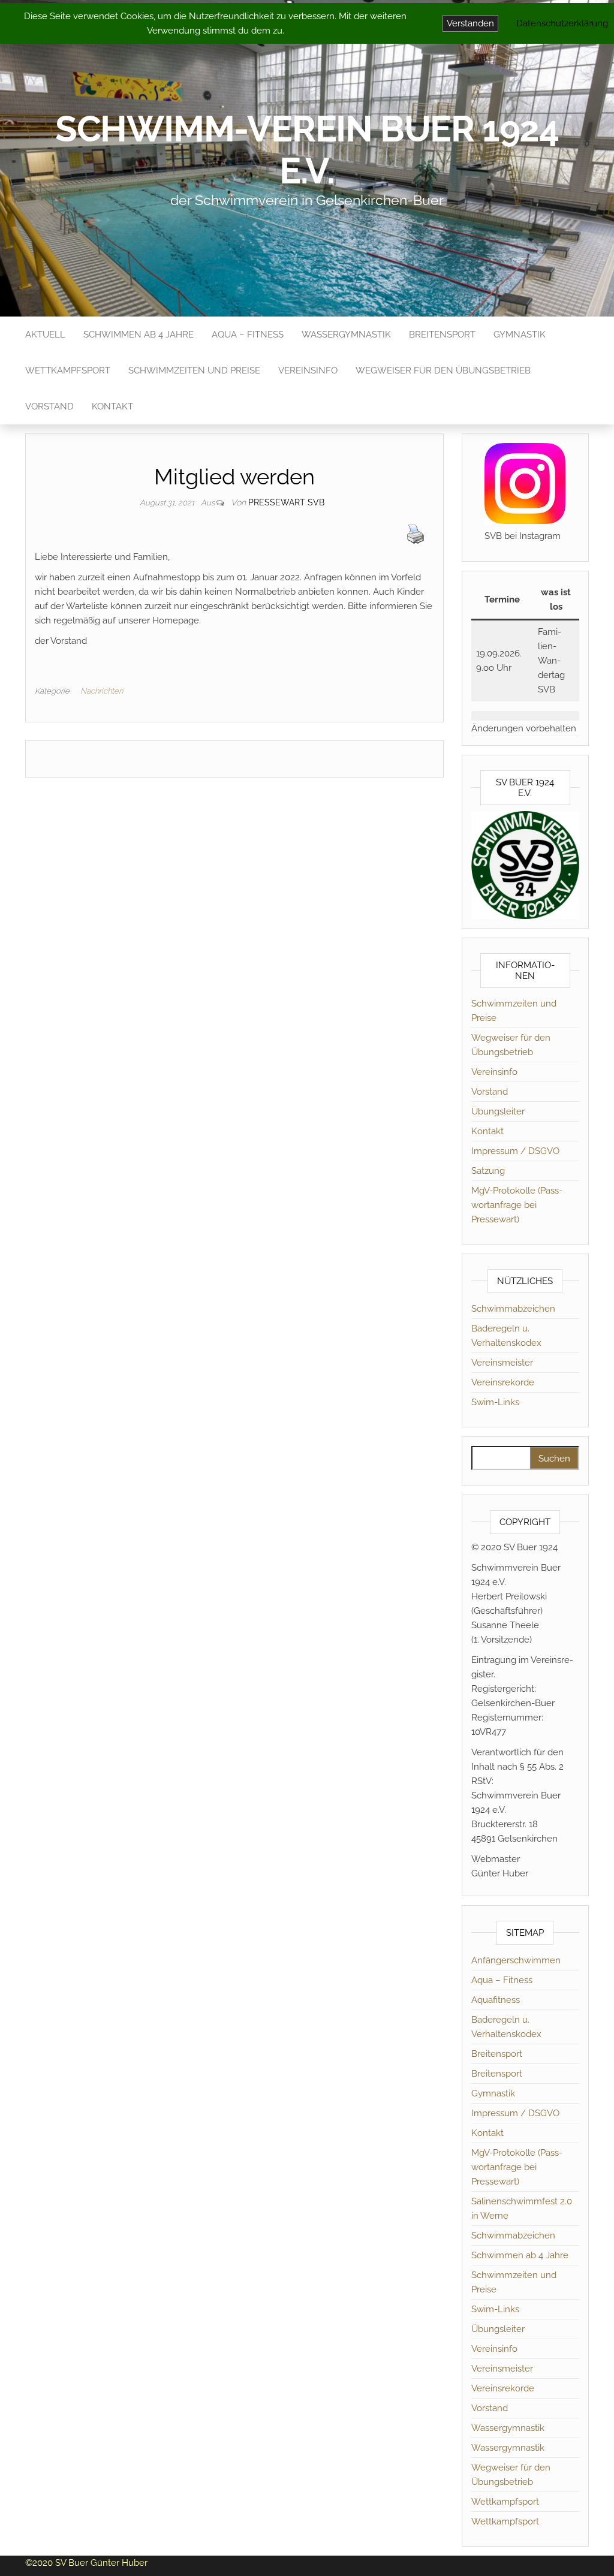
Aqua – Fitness (248, 335)
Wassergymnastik (346, 335)
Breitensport (442, 335)
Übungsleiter (498, 1111)
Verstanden (470, 23)
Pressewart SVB (286, 502)
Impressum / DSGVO (515, 1151)
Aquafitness (496, 2000)
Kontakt (112, 406)
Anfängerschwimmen (516, 1960)
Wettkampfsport (68, 370)
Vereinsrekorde (503, 1382)
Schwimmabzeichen (513, 1309)
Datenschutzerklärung (562, 23)
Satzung (488, 1171)
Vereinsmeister (502, 1363)
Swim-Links (495, 1402)
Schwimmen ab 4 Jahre (139, 335)
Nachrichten (102, 691)
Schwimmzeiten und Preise (194, 370)
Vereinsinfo (308, 370)
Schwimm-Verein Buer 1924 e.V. (307, 150)
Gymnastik (520, 335)
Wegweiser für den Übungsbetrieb (443, 370)
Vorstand (49, 406)
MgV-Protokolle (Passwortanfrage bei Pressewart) (517, 1205)
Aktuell (45, 335)
